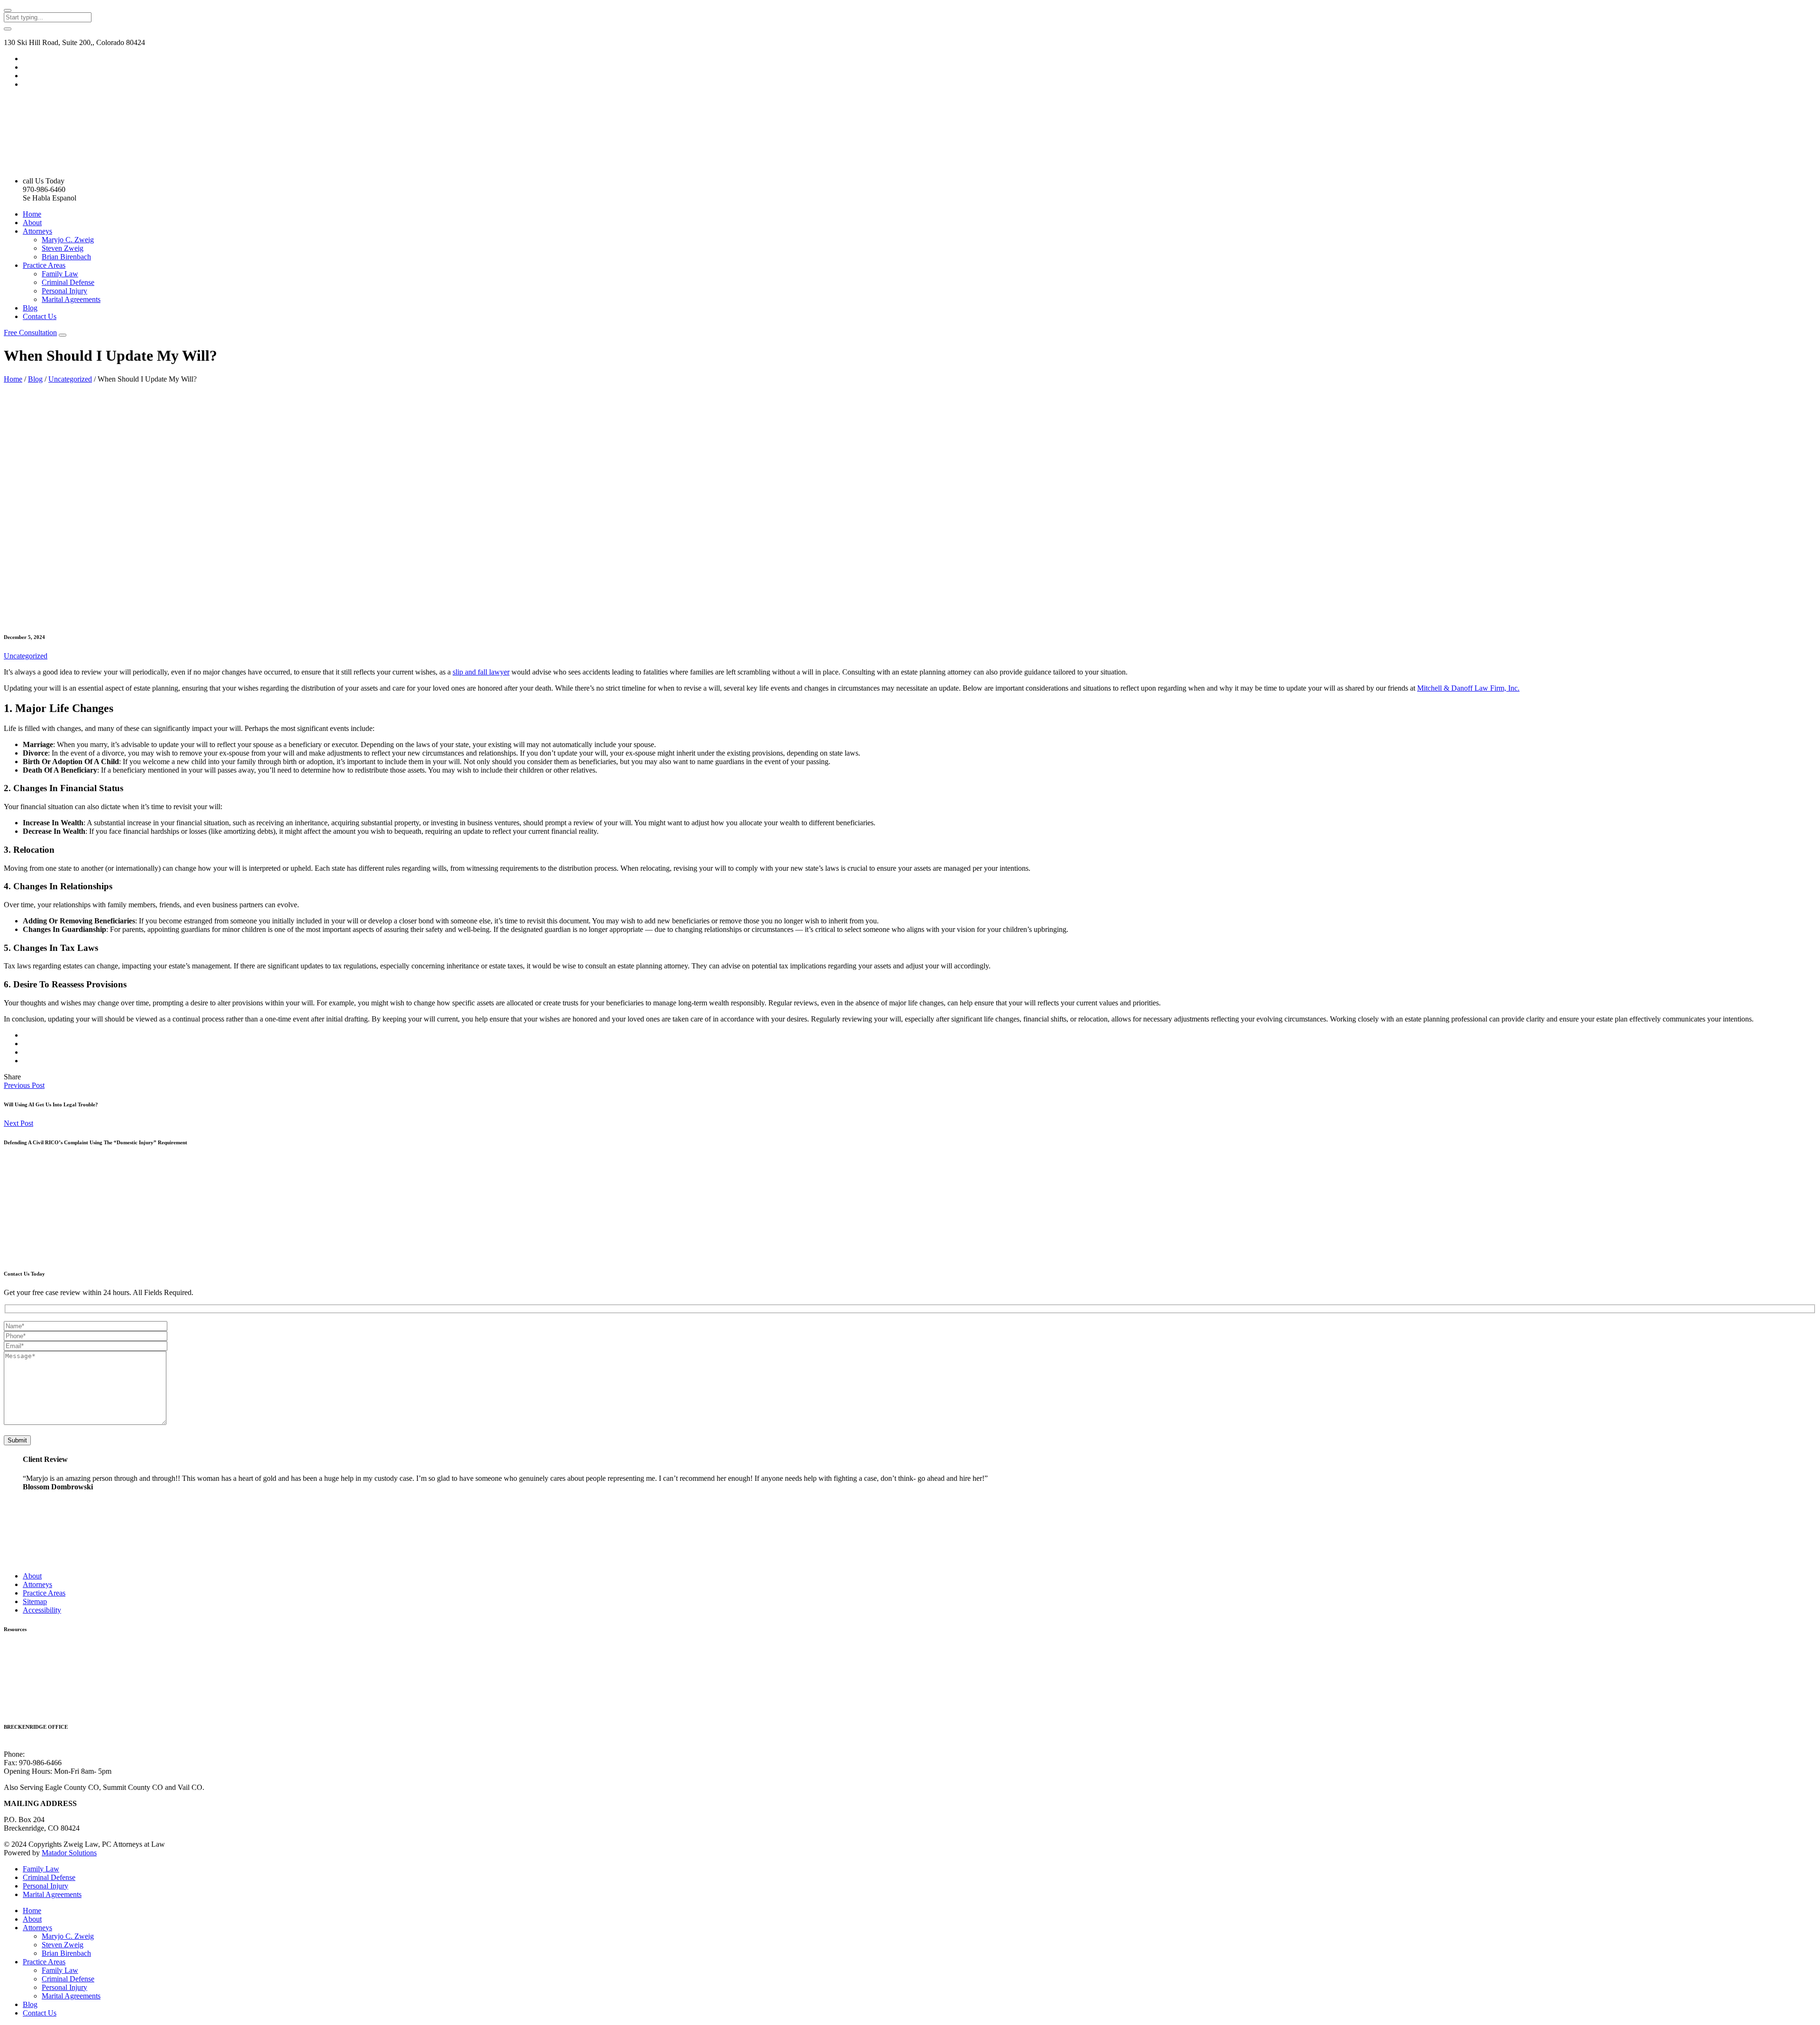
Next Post (18, 1123)
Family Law (60, 274)
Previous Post (24, 1085)
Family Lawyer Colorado (42, 1665)
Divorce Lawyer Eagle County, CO (57, 1699)
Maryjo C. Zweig (68, 240)
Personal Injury (64, 291)
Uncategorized (70, 379)
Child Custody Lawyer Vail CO (51, 1691)
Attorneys (37, 231)
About (32, 223)
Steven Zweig (63, 248)
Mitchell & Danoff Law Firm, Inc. (1468, 688)
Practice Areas (44, 265)
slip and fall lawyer (481, 672)
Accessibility (42, 1610)
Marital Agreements (71, 299)
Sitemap (35, 1601)
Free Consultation (30, 333)
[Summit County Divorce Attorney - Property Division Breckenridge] (75, 165)
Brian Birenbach (66, 257)
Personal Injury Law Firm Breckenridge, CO (71, 1648)
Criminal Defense (68, 282)
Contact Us (40, 316)
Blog (30, 308)
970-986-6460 (48, 1754)
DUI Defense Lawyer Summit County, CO (68, 1656)
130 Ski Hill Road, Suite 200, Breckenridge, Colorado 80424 (96, 1746)
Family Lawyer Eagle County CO (55, 1674)
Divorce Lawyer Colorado (43, 1682)
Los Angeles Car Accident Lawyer (56, 1708)
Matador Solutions (69, 1853)
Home (32, 214)
